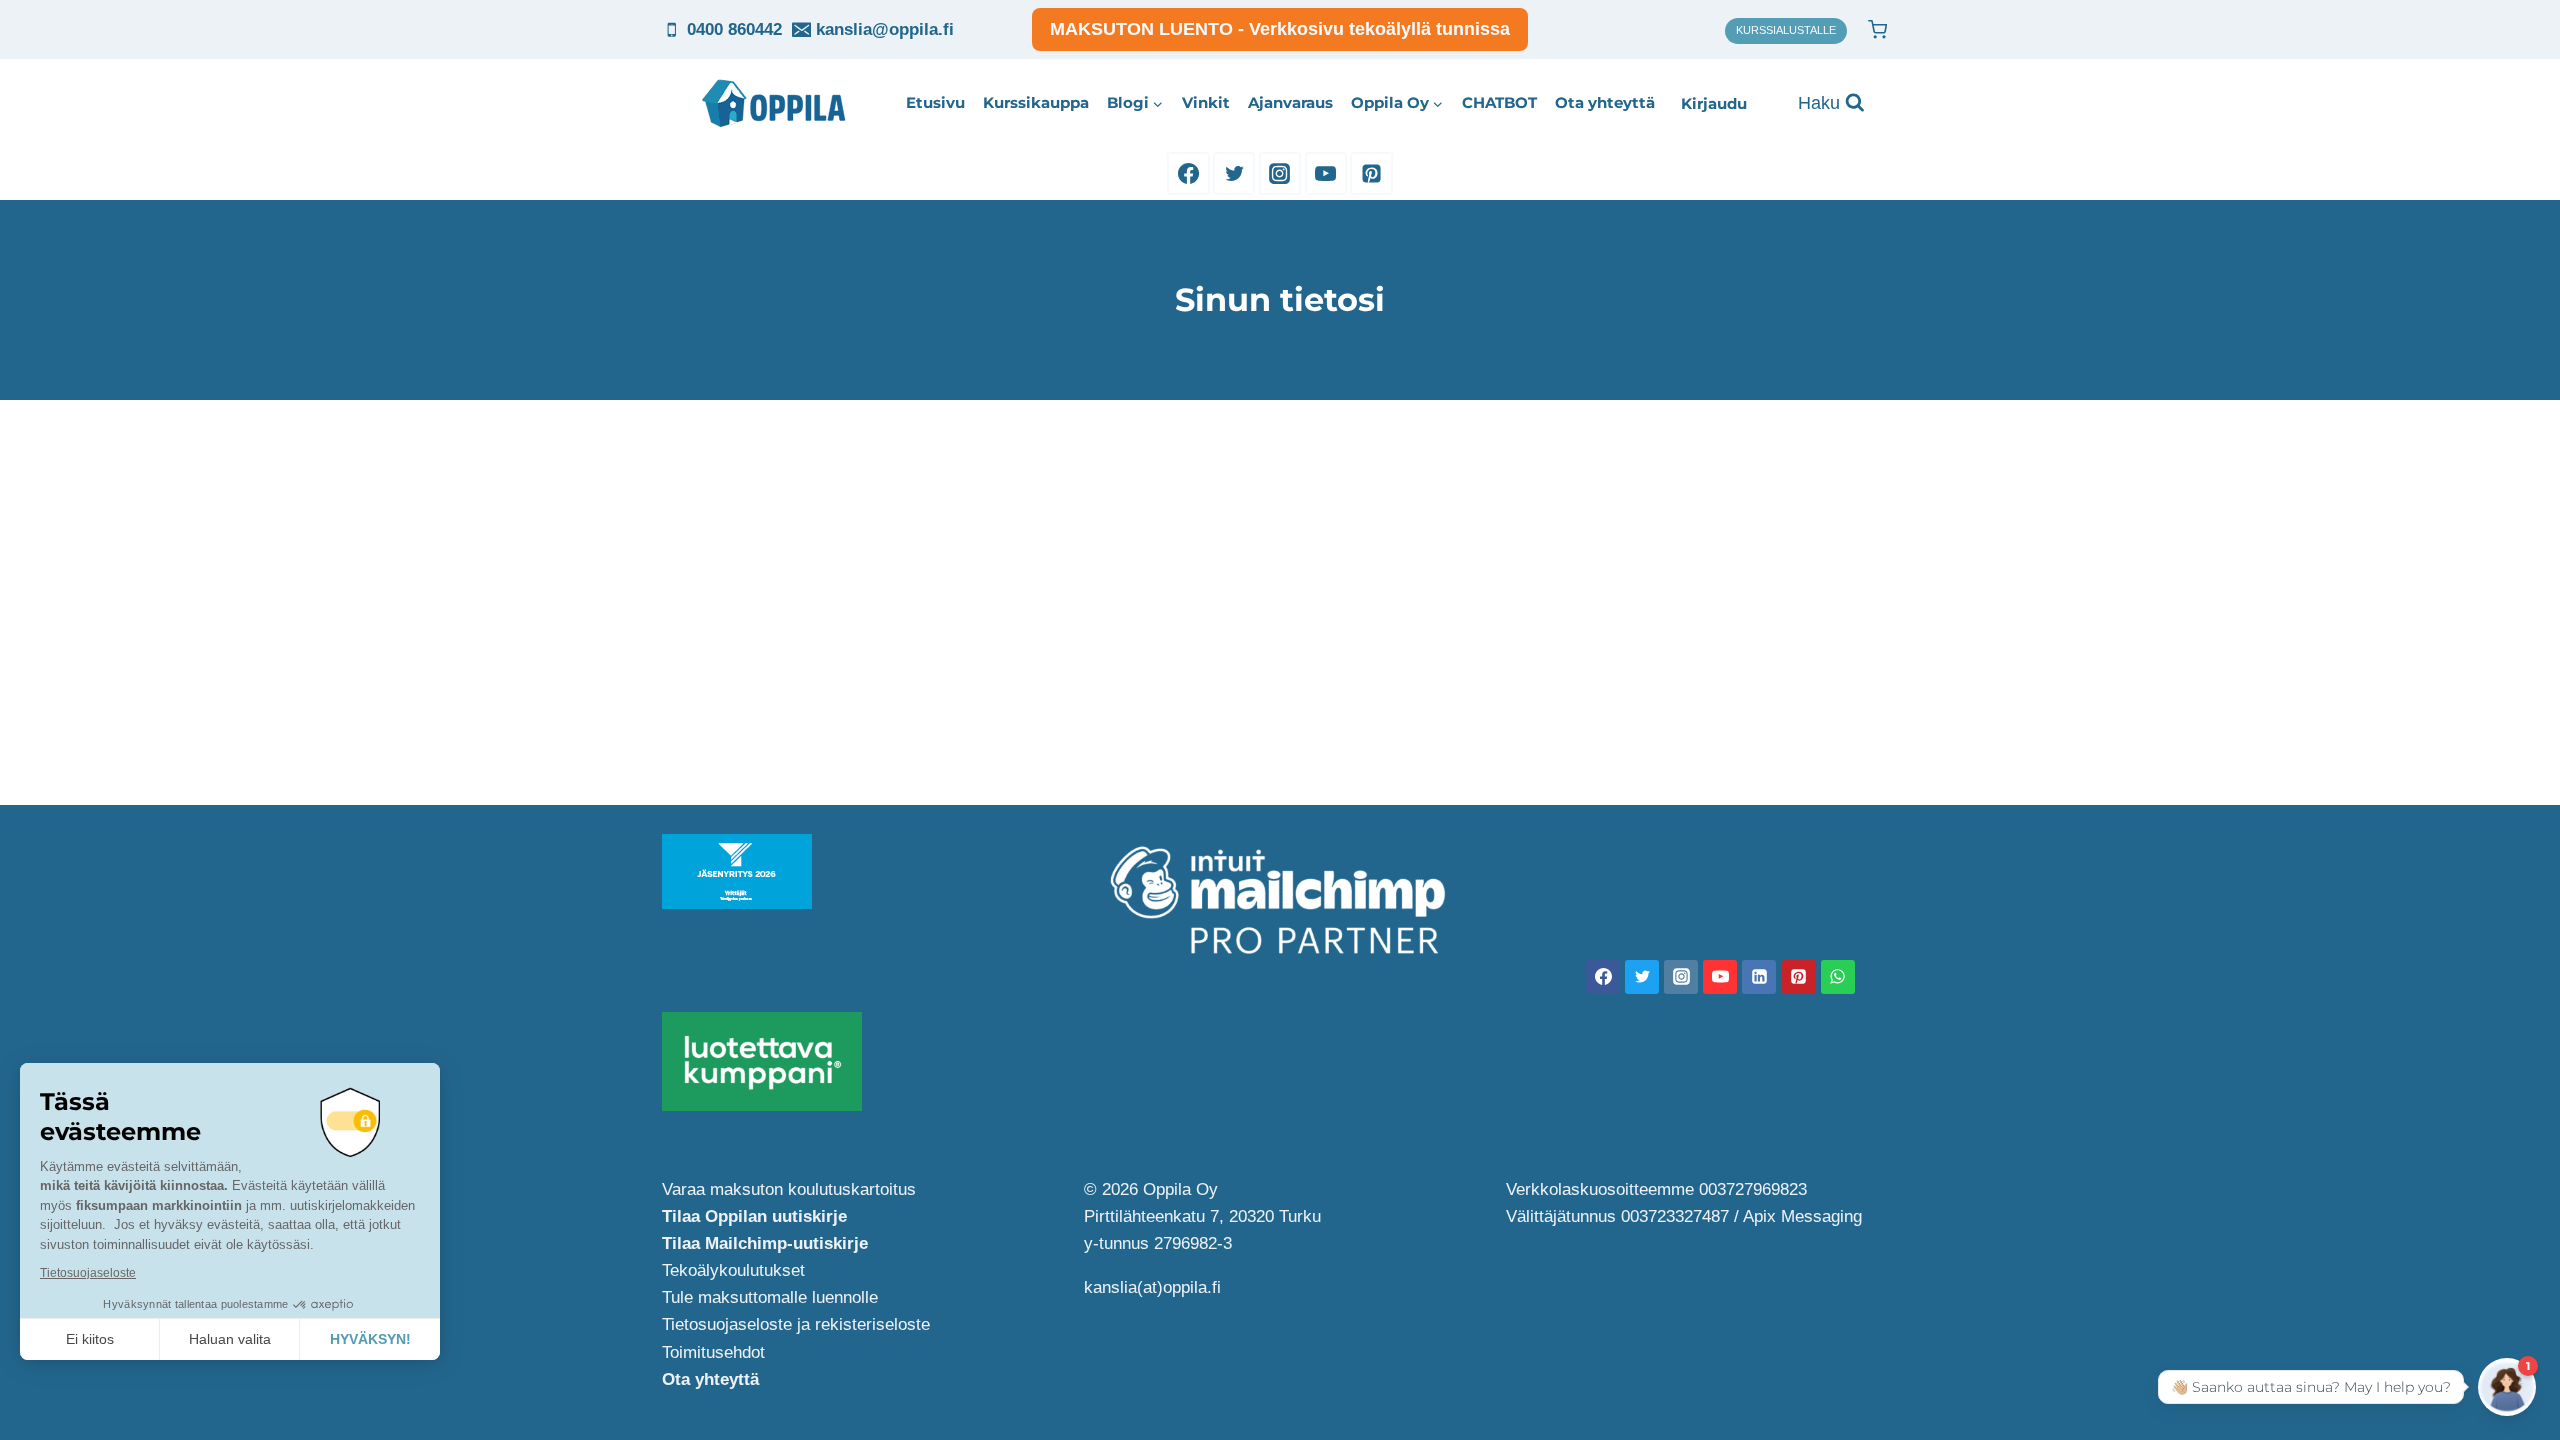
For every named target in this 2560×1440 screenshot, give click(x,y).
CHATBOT (1499, 102)
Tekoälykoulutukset (733, 1270)
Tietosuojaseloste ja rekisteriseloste (796, 1324)
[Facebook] (1188, 173)
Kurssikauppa (1036, 102)
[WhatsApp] (1838, 977)
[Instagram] (1280, 173)
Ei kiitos (90, 1339)
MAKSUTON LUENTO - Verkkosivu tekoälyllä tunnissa (1280, 29)
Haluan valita (230, 1339)
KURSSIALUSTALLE (1786, 30)
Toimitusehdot (713, 1352)
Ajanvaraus (1290, 102)
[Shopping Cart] (1877, 29)
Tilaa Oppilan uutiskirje (754, 1216)
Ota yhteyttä (1605, 102)
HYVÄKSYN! (370, 1339)
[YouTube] (1326, 173)
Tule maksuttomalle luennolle (770, 1297)
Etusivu (935, 102)
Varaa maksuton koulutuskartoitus (789, 1189)
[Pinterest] (1371, 173)
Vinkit (1206, 102)
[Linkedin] (1759, 977)
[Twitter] (1234, 173)
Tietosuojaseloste (88, 1273)
